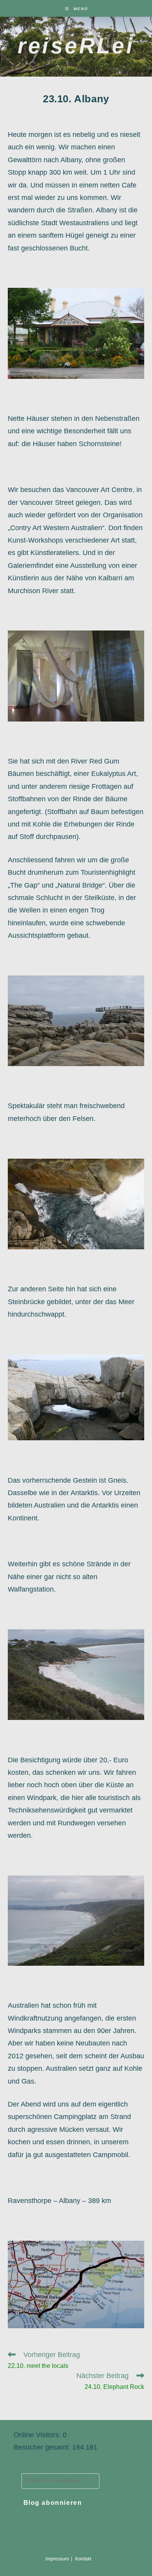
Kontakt (83, 2559)
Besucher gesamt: (43, 2447)
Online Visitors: (38, 2435)
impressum (57, 2559)
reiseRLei (76, 46)
